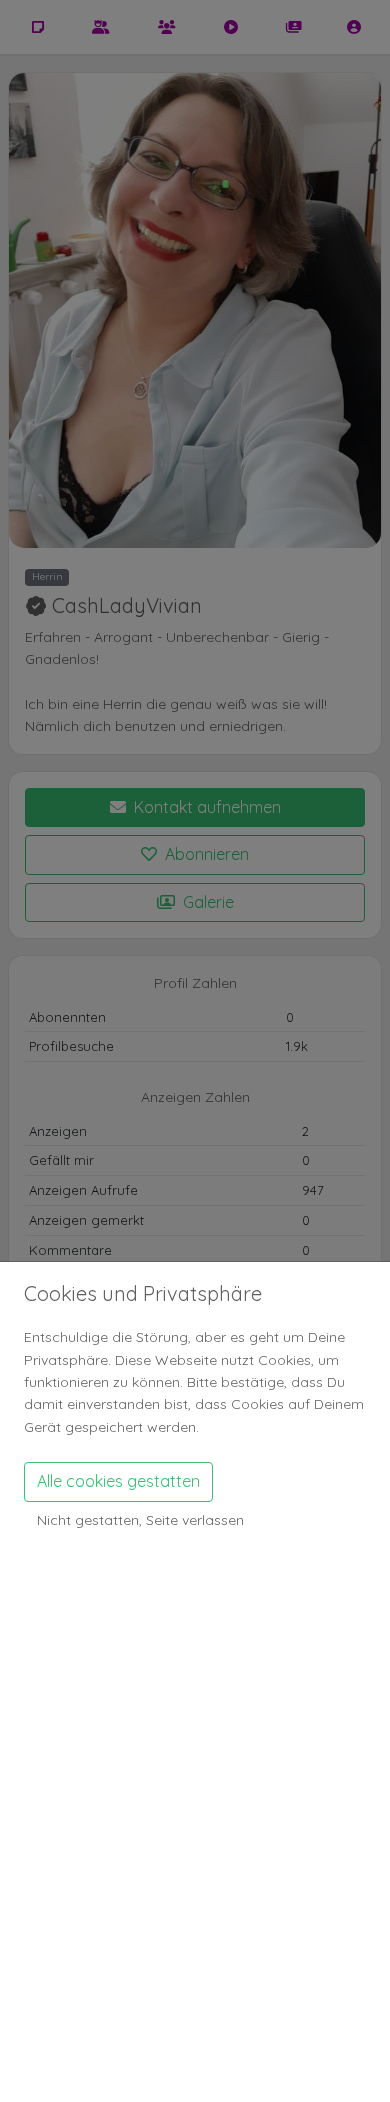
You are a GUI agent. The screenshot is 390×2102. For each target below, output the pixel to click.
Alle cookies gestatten (118, 1481)
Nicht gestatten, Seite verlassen (140, 1520)
